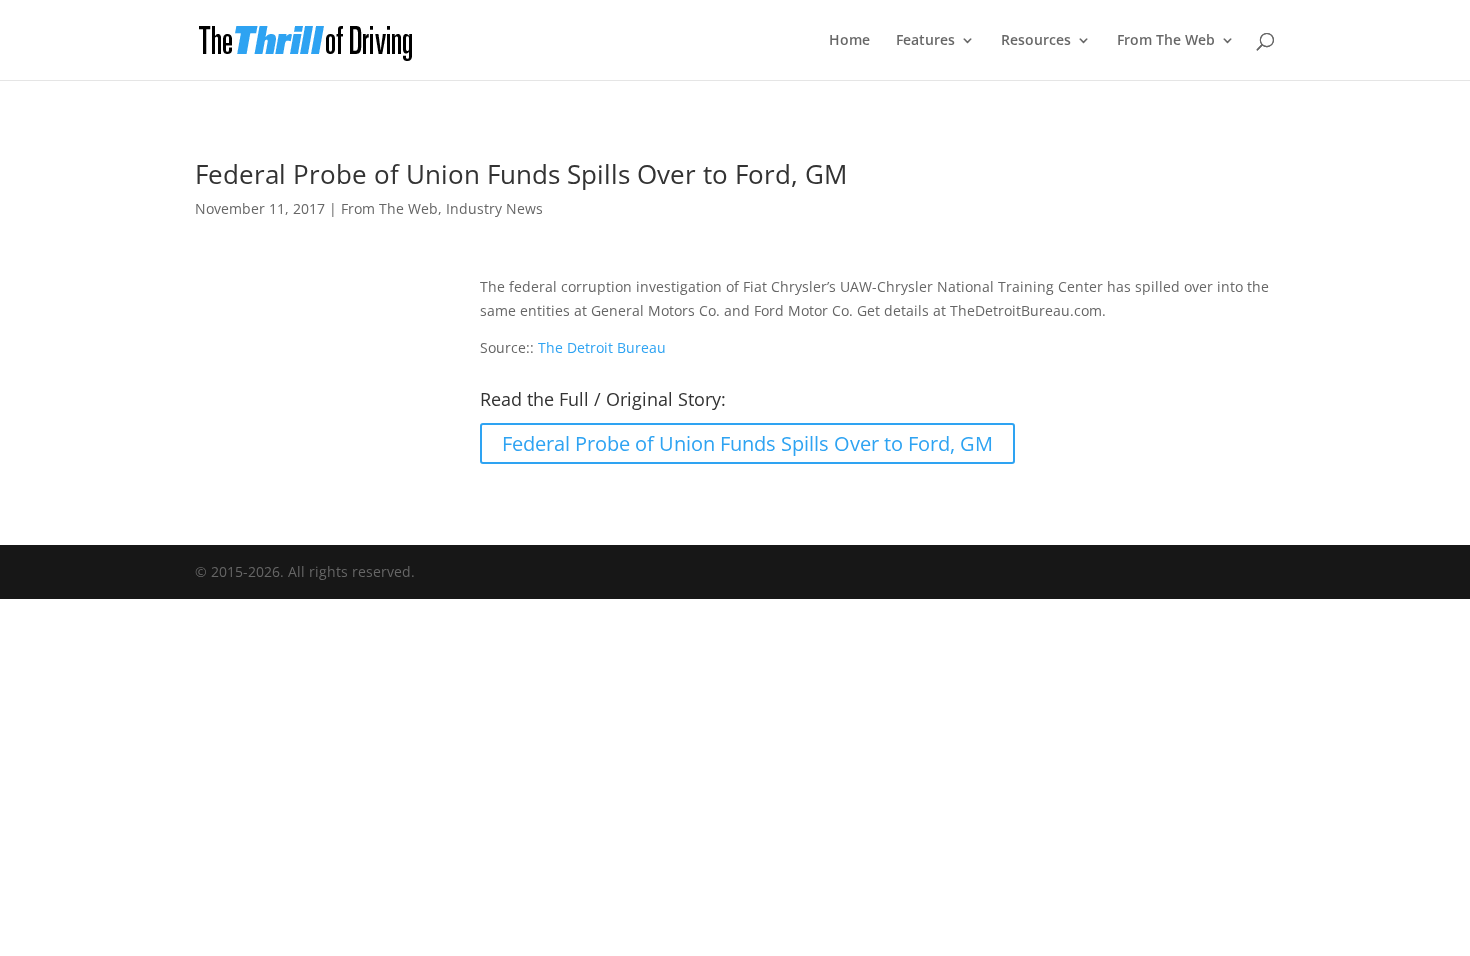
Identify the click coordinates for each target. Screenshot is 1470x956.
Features (925, 41)
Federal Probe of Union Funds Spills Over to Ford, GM (747, 443)
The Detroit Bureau (602, 347)
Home (849, 41)
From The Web (1166, 41)
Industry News (494, 208)
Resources (1036, 41)
